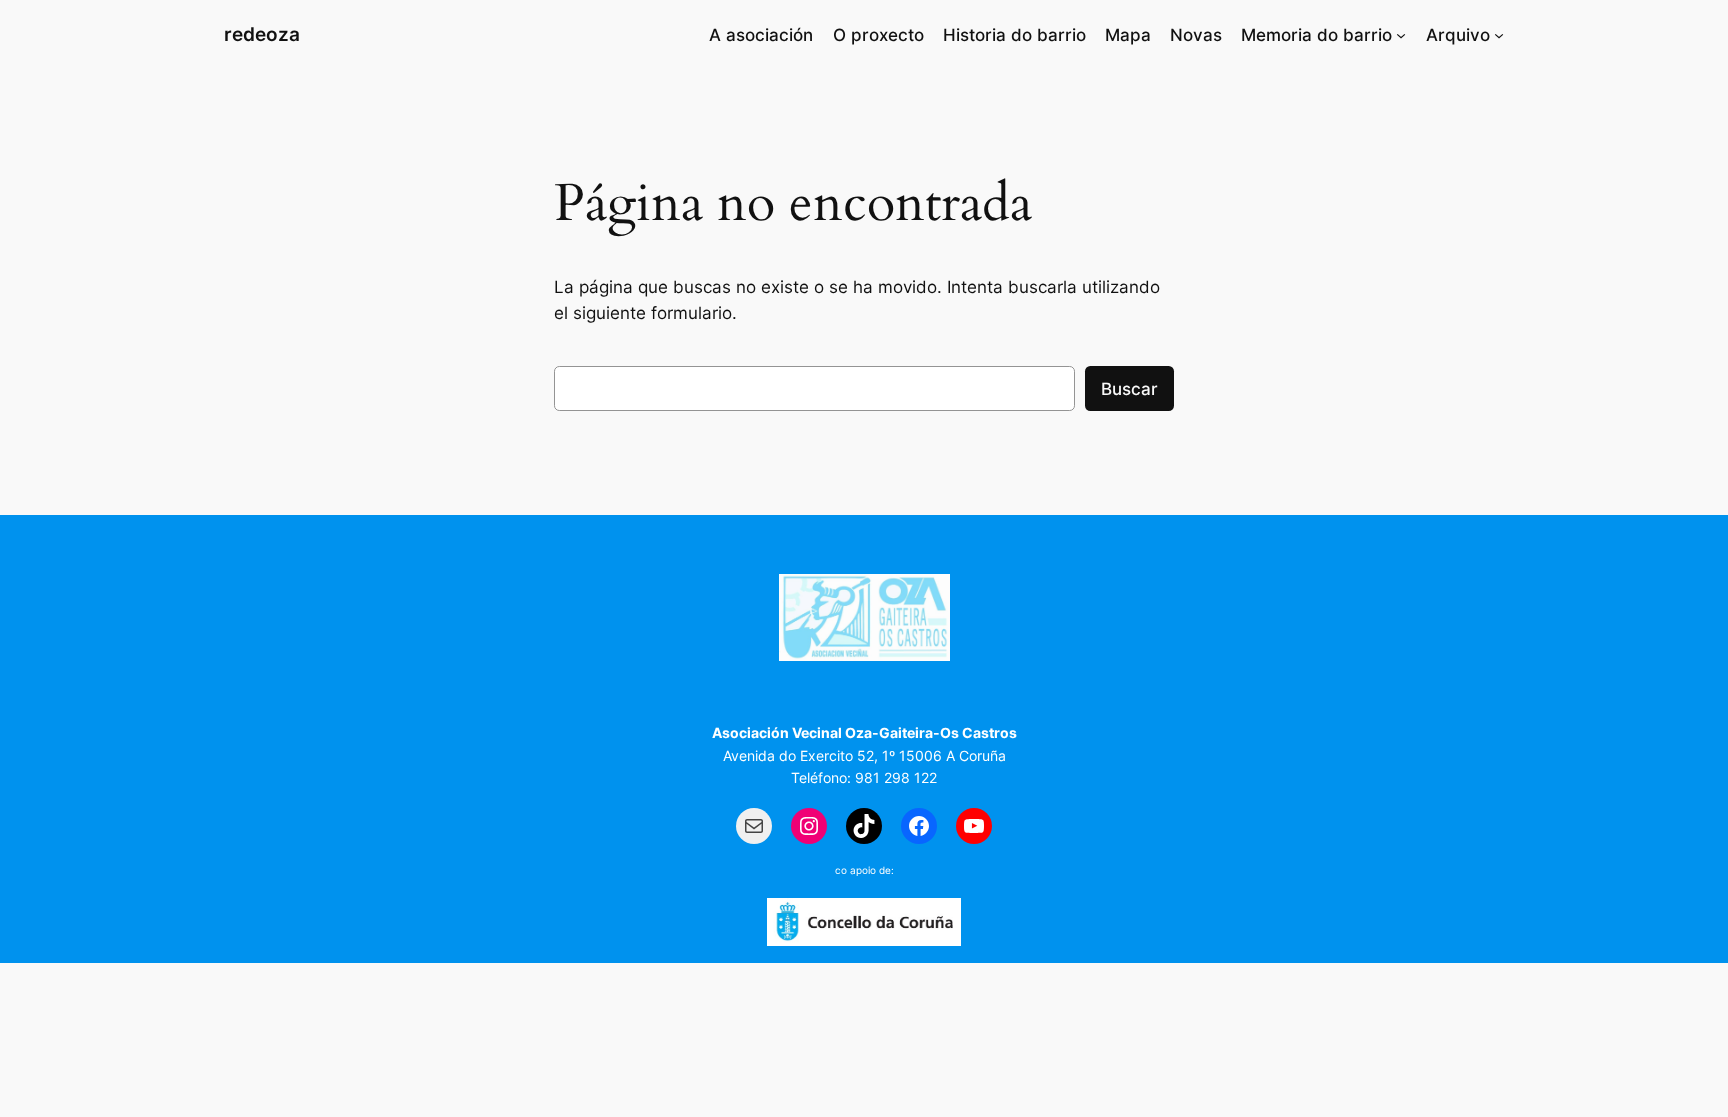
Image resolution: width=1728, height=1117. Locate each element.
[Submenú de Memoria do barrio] (1401, 35)
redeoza (262, 34)
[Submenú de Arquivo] (1499, 35)
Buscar (1129, 389)
